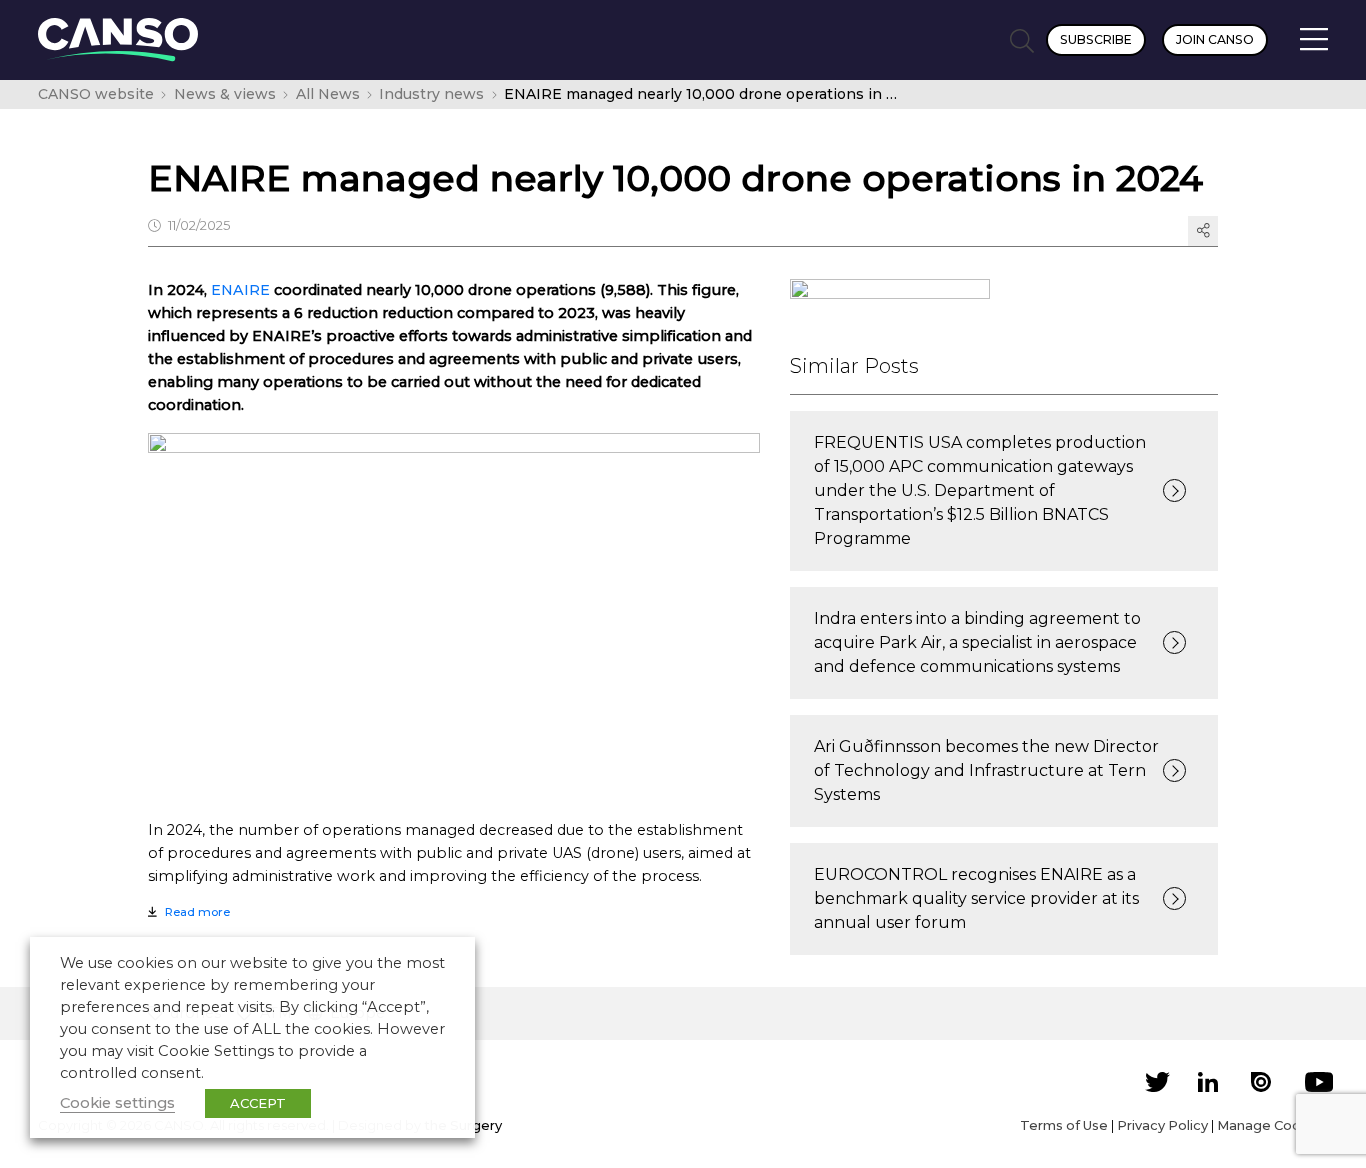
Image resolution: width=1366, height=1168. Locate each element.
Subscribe (1096, 39)
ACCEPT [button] (258, 1103)
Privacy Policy (1162, 1125)
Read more (197, 912)
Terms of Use (1064, 1125)
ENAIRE (240, 290)
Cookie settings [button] (117, 1103)
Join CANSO (1215, 39)
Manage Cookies (1272, 1125)
